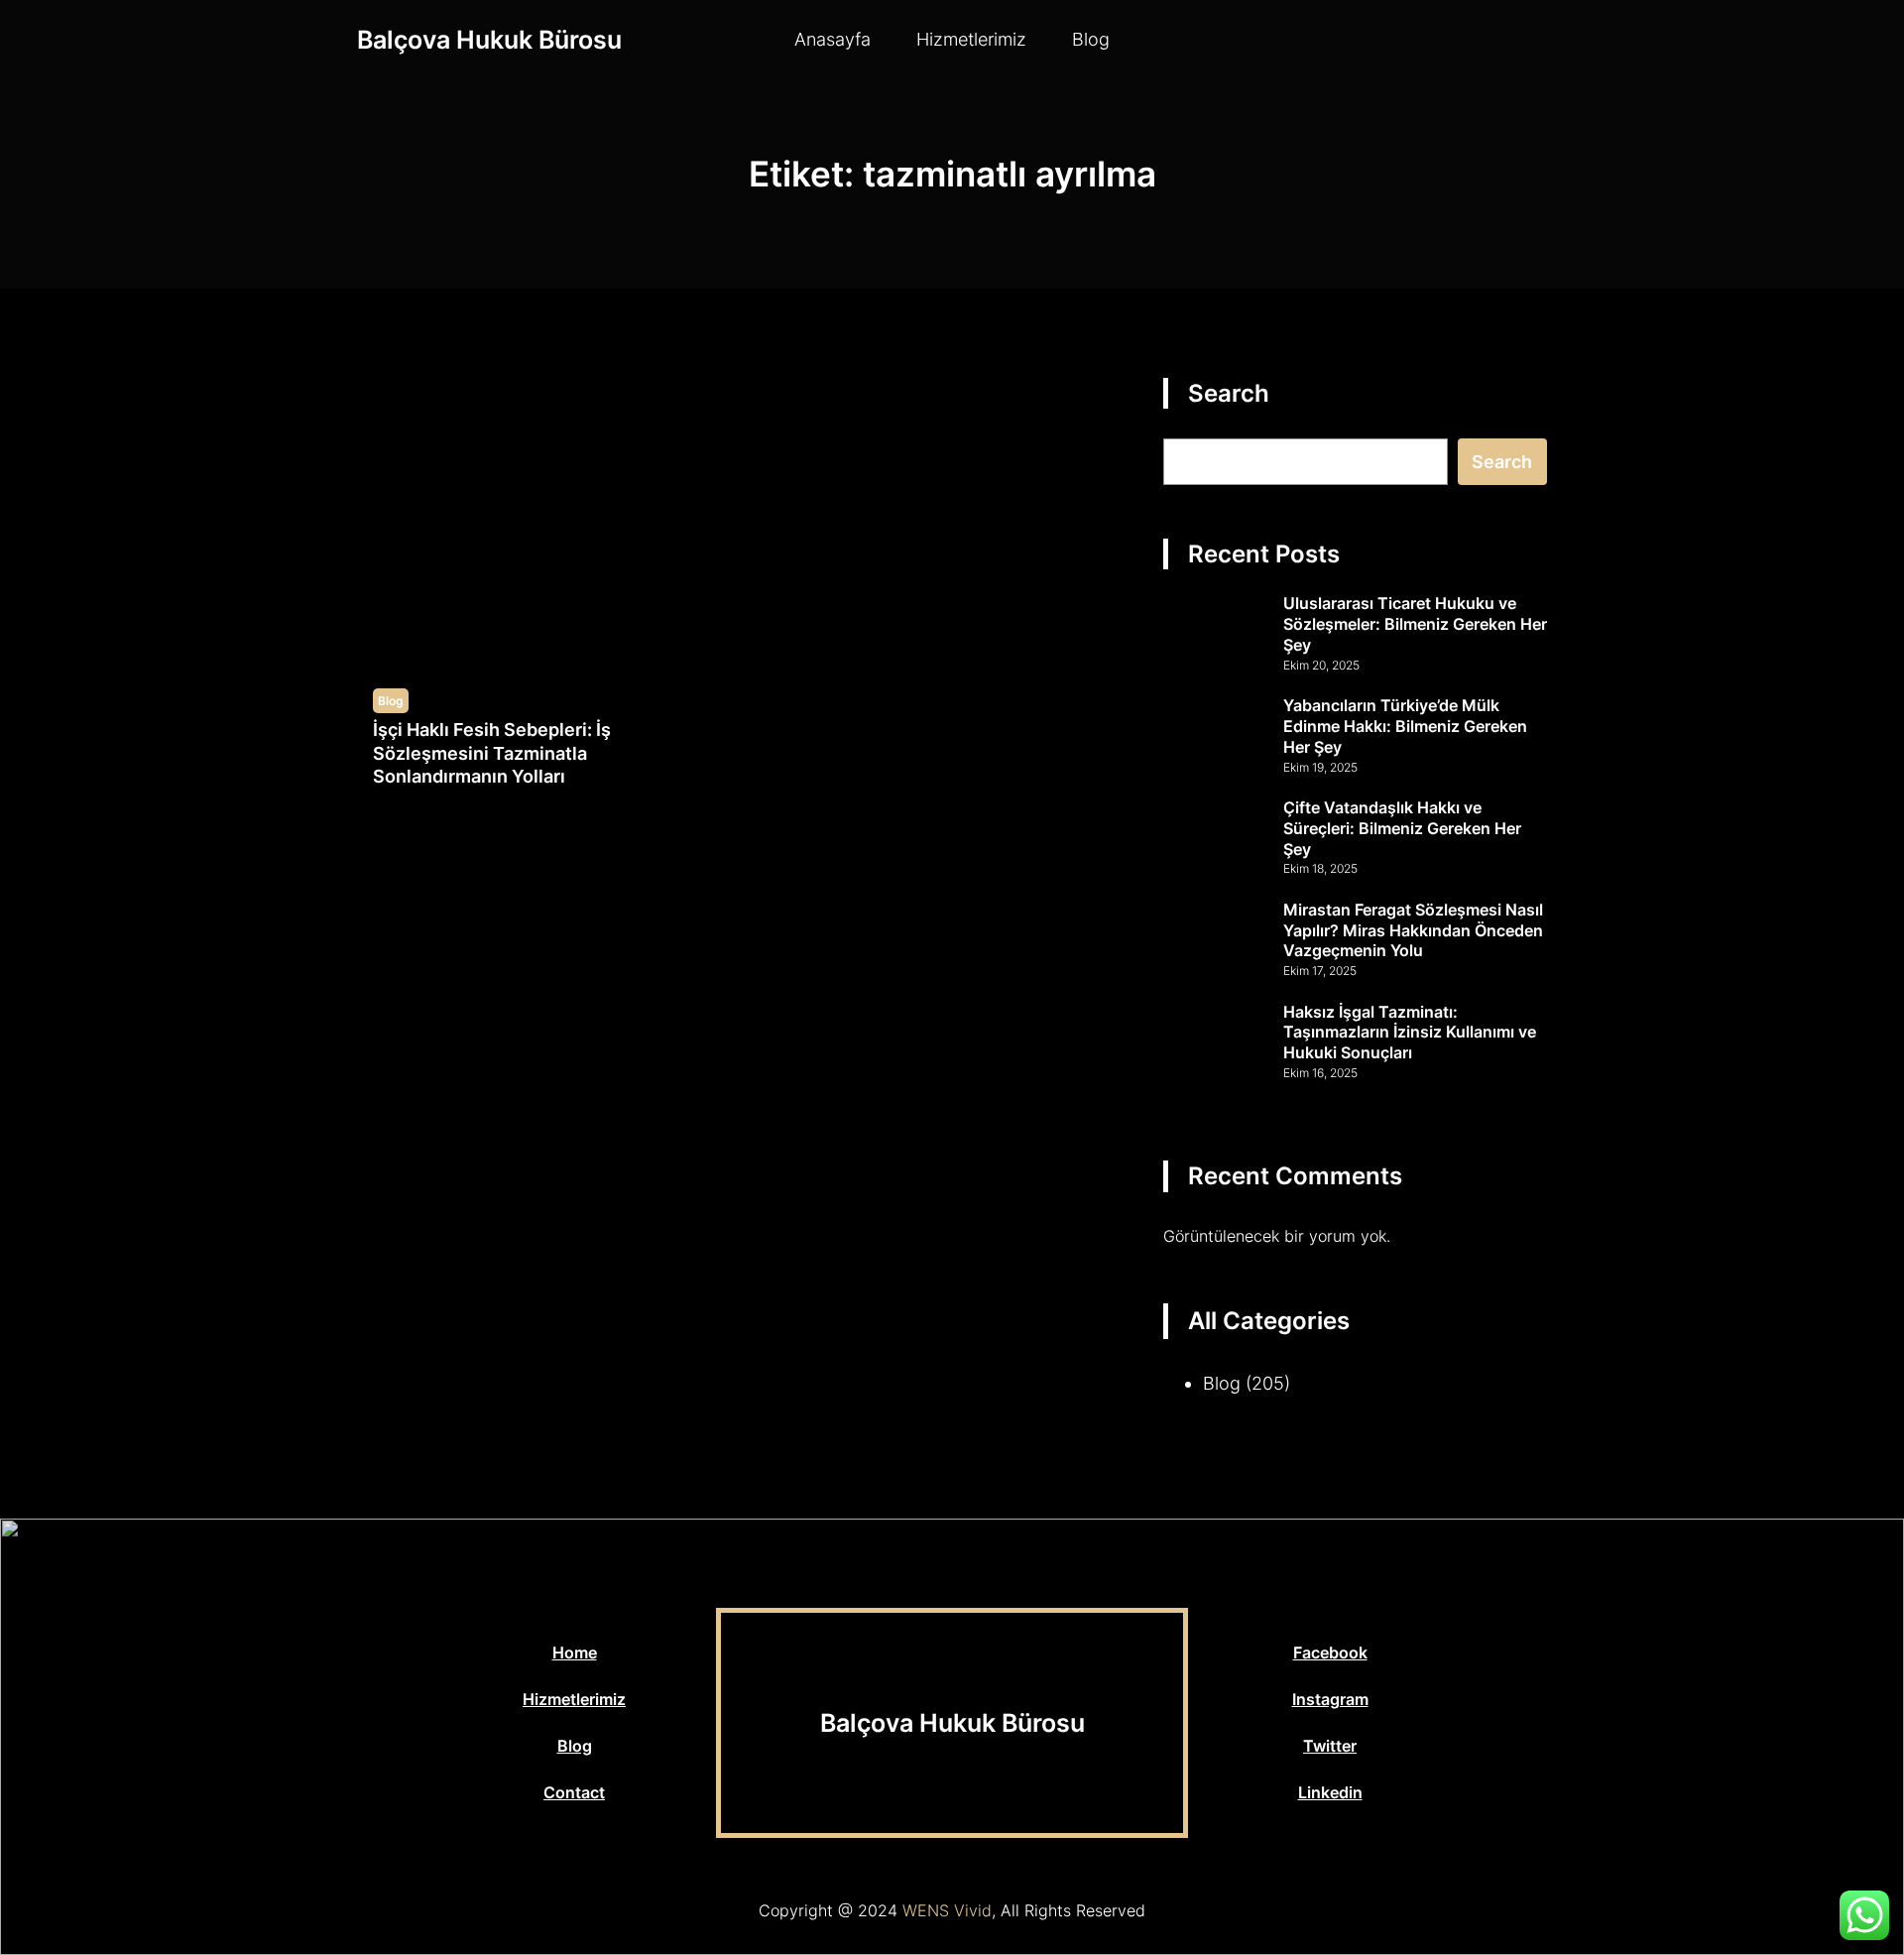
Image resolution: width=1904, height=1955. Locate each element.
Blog (391, 701)
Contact (574, 1792)
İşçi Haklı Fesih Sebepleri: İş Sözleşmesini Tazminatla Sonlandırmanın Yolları (492, 753)
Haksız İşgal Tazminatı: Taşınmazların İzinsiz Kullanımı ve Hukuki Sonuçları (1410, 1033)
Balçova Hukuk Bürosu (489, 40)
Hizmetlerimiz (574, 1699)
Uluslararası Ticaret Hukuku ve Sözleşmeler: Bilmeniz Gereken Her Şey (1415, 624)
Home (575, 1652)
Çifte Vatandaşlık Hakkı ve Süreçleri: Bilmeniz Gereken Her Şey (1402, 828)
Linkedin (1330, 1792)
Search (1502, 462)
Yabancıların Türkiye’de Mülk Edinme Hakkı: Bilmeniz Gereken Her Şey (1405, 726)
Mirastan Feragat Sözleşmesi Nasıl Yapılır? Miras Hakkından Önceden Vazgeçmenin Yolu (1413, 930)
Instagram (1330, 1699)
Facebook (1330, 1652)
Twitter (1330, 1746)
